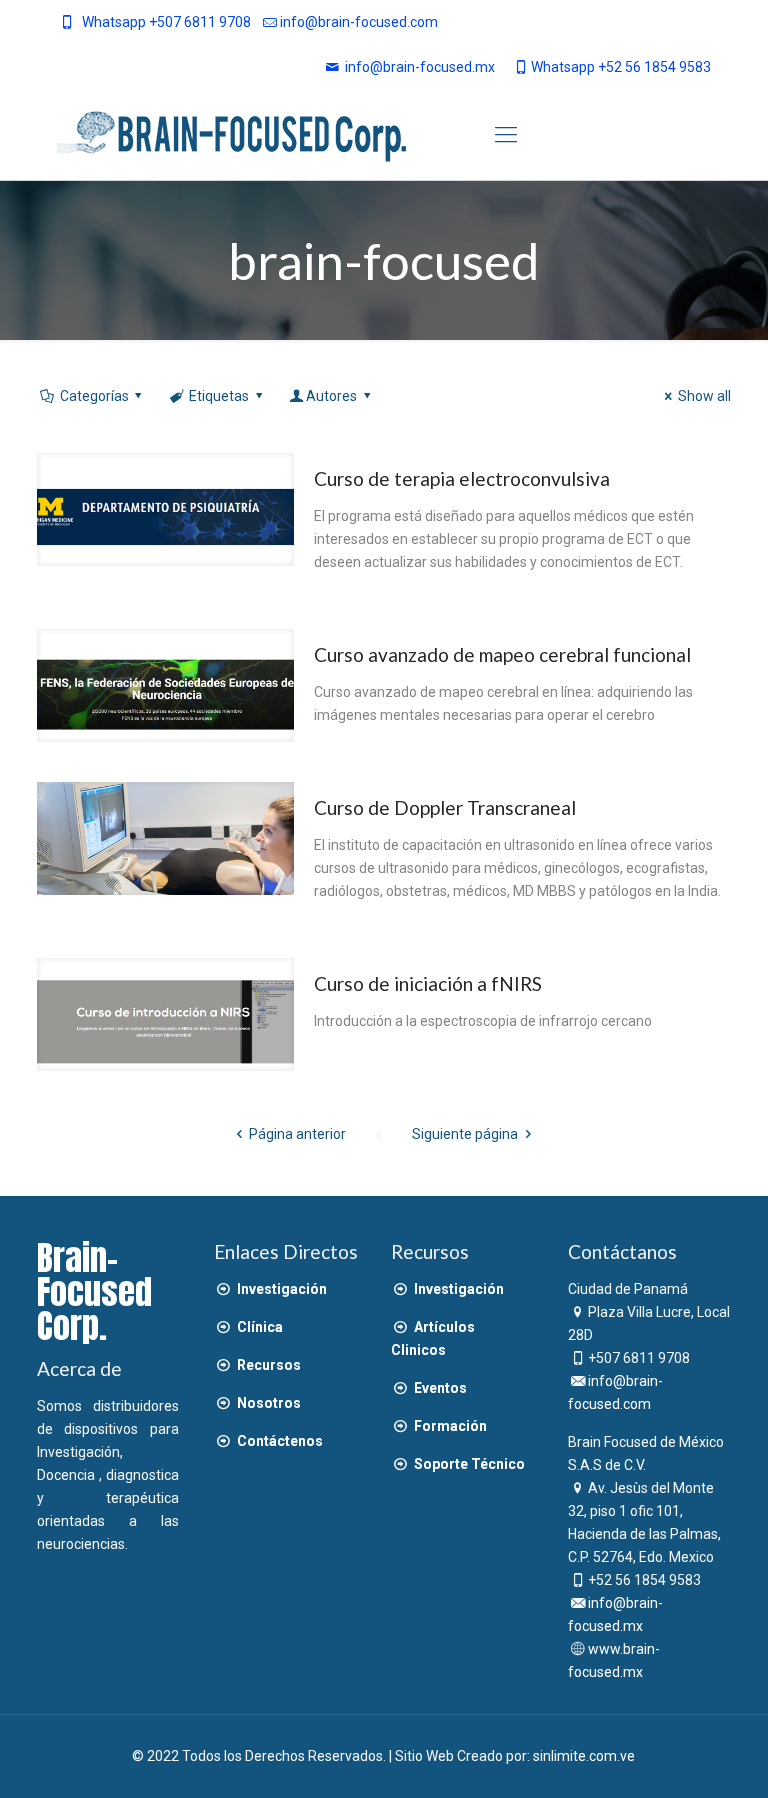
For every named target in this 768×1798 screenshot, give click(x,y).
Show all (704, 396)
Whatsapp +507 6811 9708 (166, 22)
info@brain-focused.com (359, 22)
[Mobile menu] (506, 135)
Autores (331, 396)
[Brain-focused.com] (232, 135)
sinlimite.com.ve (584, 1756)
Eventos (439, 1388)
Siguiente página (465, 1134)
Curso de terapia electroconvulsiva (462, 478)
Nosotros (267, 1403)
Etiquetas (219, 396)
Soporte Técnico (468, 1464)
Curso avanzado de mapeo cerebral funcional (502, 654)
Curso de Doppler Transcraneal (445, 807)
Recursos (267, 1365)
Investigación (280, 1289)
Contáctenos (278, 1441)
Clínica (258, 1327)
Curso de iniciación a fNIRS (428, 983)
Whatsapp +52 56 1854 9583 (621, 67)
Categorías (94, 396)
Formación (449, 1426)
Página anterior (297, 1134)
